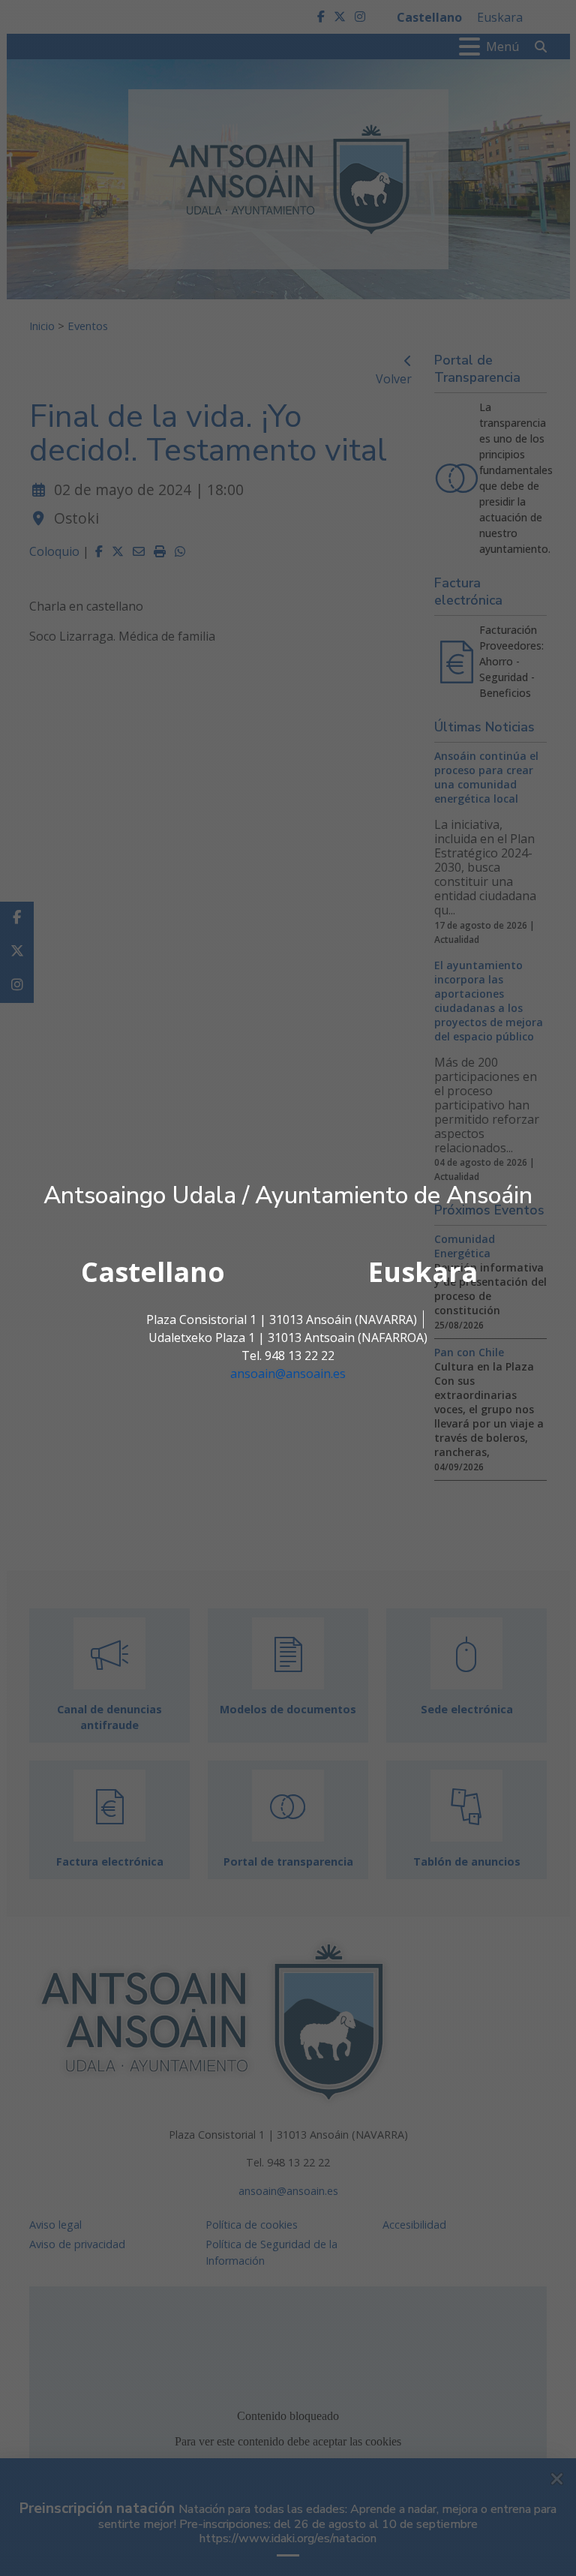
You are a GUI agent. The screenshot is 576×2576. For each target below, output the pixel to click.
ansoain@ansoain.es (288, 1374)
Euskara (423, 1272)
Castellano (153, 1272)
